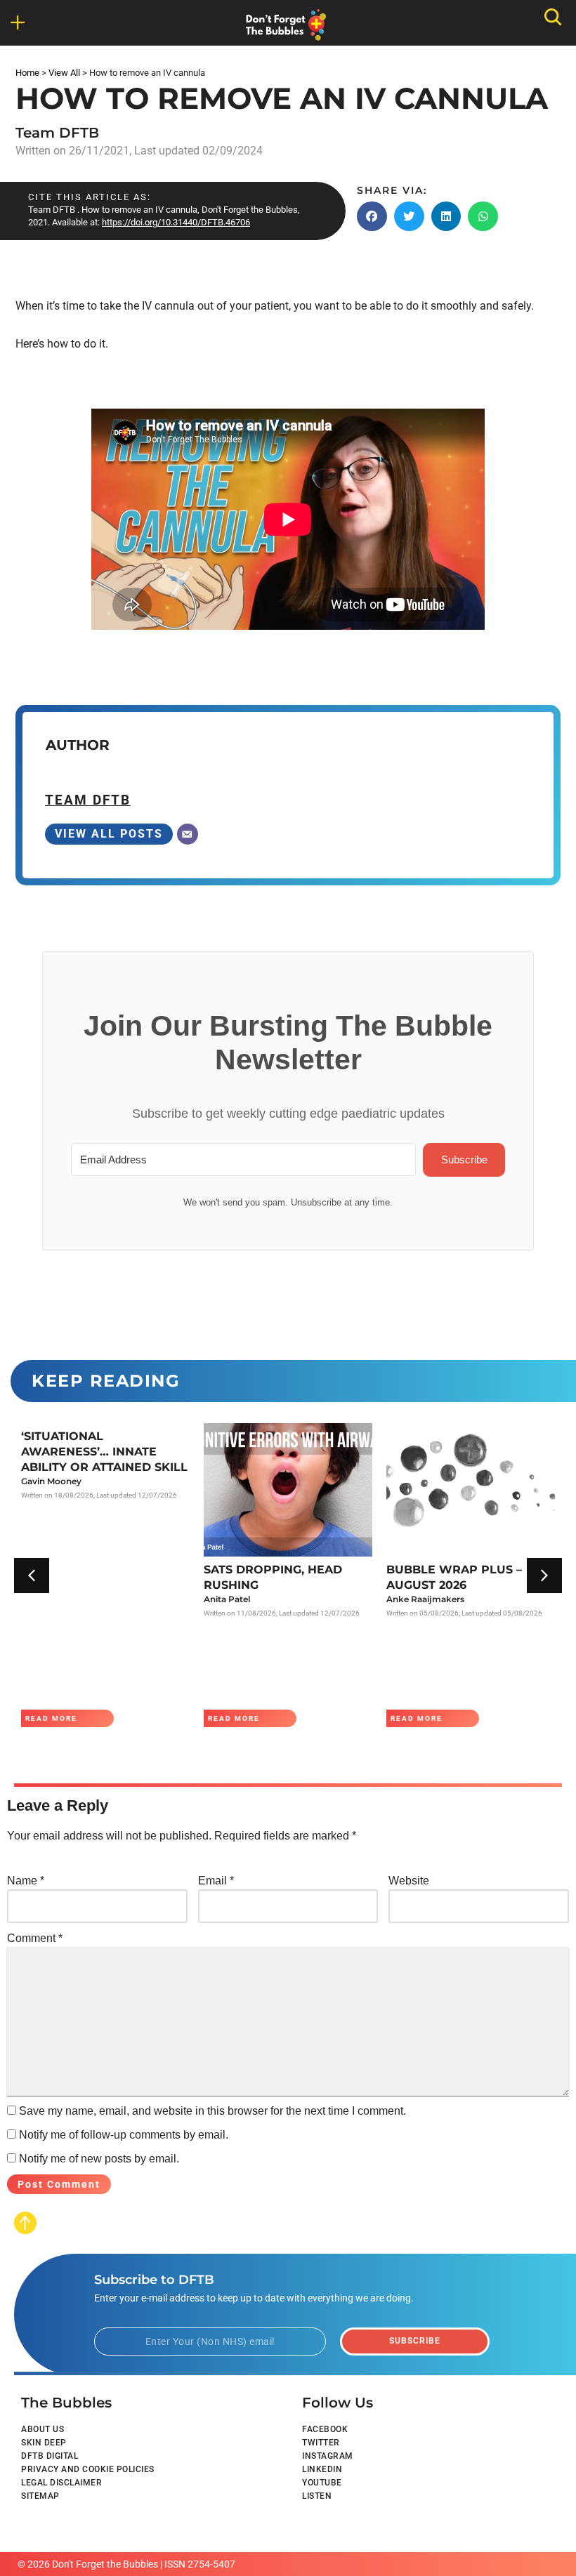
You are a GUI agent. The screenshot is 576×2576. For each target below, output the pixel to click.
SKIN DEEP (44, 2443)
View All (64, 73)
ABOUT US (42, 2429)
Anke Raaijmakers (425, 1599)
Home (27, 73)
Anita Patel (227, 1599)
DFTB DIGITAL (50, 2456)
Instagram (328, 2456)
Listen (317, 2496)
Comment (35, 1938)
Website (409, 1881)
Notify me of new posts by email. (99, 2159)
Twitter (321, 2443)
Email (216, 1881)
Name (26, 1881)
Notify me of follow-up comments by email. (124, 2135)
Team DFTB (57, 133)
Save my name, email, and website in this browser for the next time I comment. (212, 2111)
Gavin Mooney (51, 1481)
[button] (29, 22)
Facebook (325, 2429)
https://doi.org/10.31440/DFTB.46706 (176, 222)
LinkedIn (322, 2469)
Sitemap (40, 2496)
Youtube (322, 2483)
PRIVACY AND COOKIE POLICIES (88, 2469)
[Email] (188, 834)
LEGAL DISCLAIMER (61, 2483)
